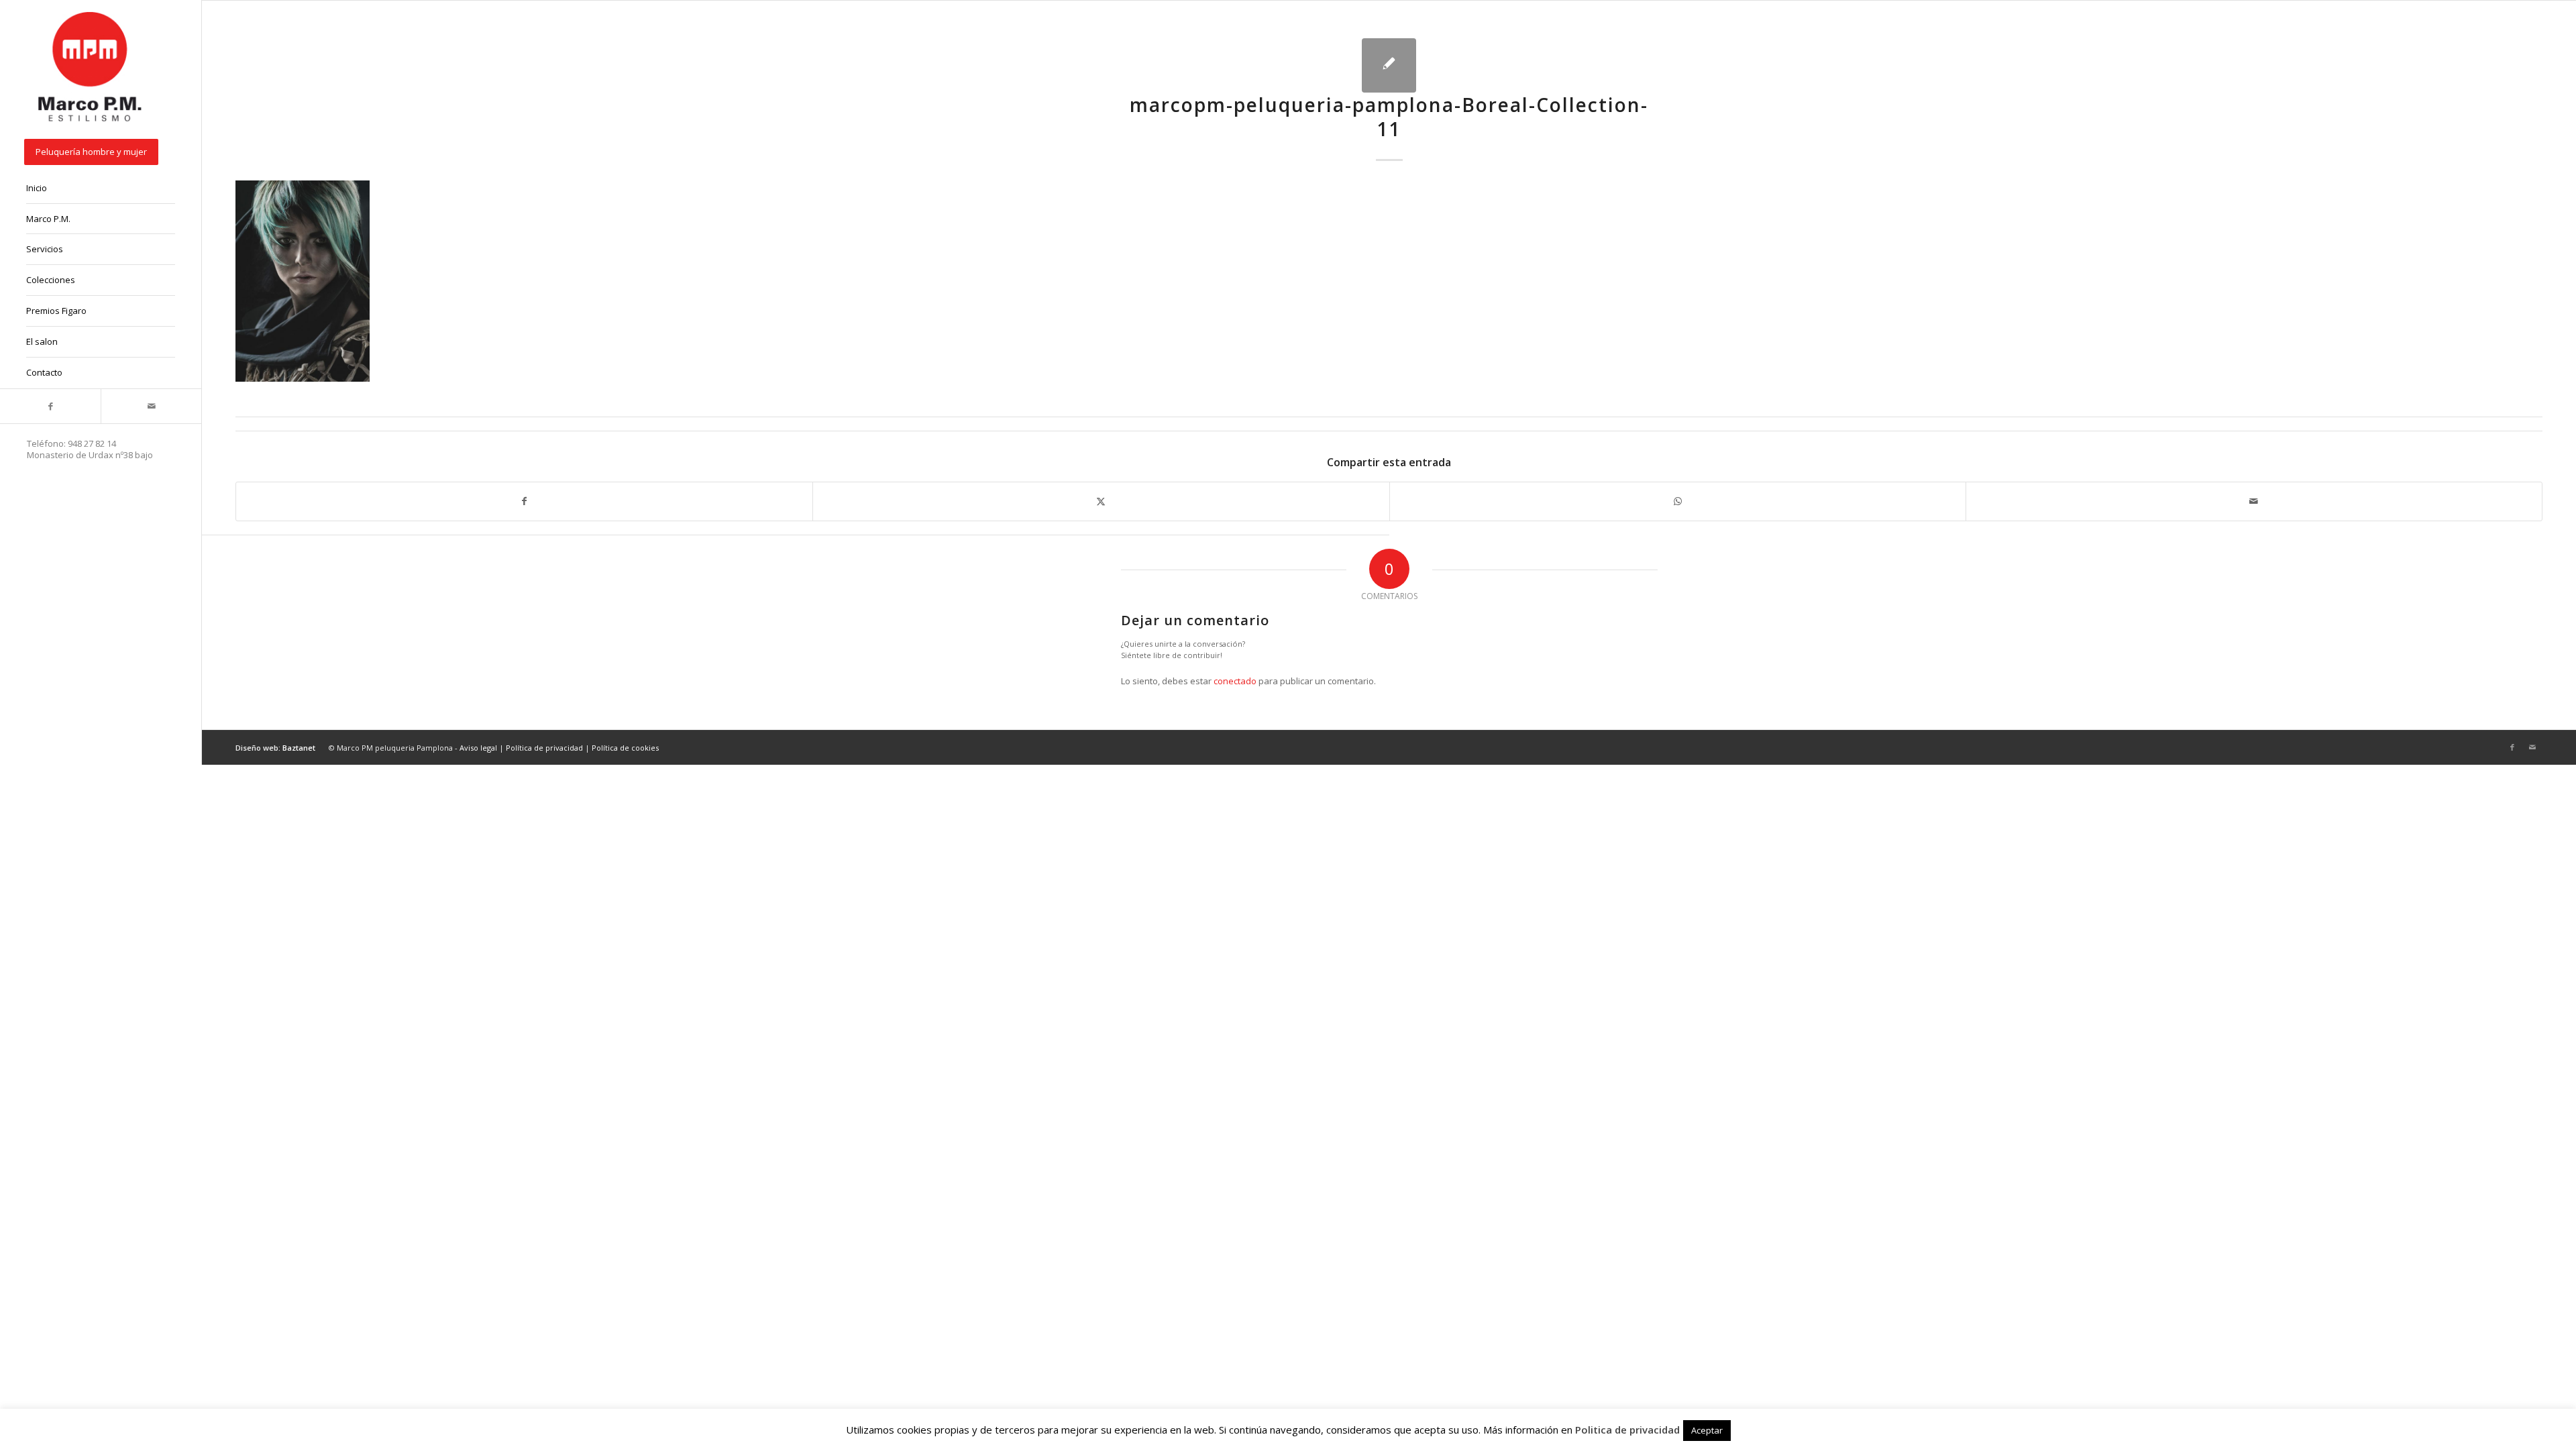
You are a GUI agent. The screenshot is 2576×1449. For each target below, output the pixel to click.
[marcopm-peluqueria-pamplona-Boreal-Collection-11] (1389, 65)
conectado (1235, 681)
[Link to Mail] (151, 406)
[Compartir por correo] (2254, 501)
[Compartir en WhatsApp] (1678, 501)
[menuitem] (101, 153)
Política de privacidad (544, 748)
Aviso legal (478, 748)
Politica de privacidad (1627, 1430)
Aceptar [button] (1707, 1430)
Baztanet (299, 748)
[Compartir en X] (1101, 501)
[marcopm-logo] (91, 68)
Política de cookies (625, 748)
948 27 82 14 (92, 443)
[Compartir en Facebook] (524, 501)
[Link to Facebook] (50, 406)
